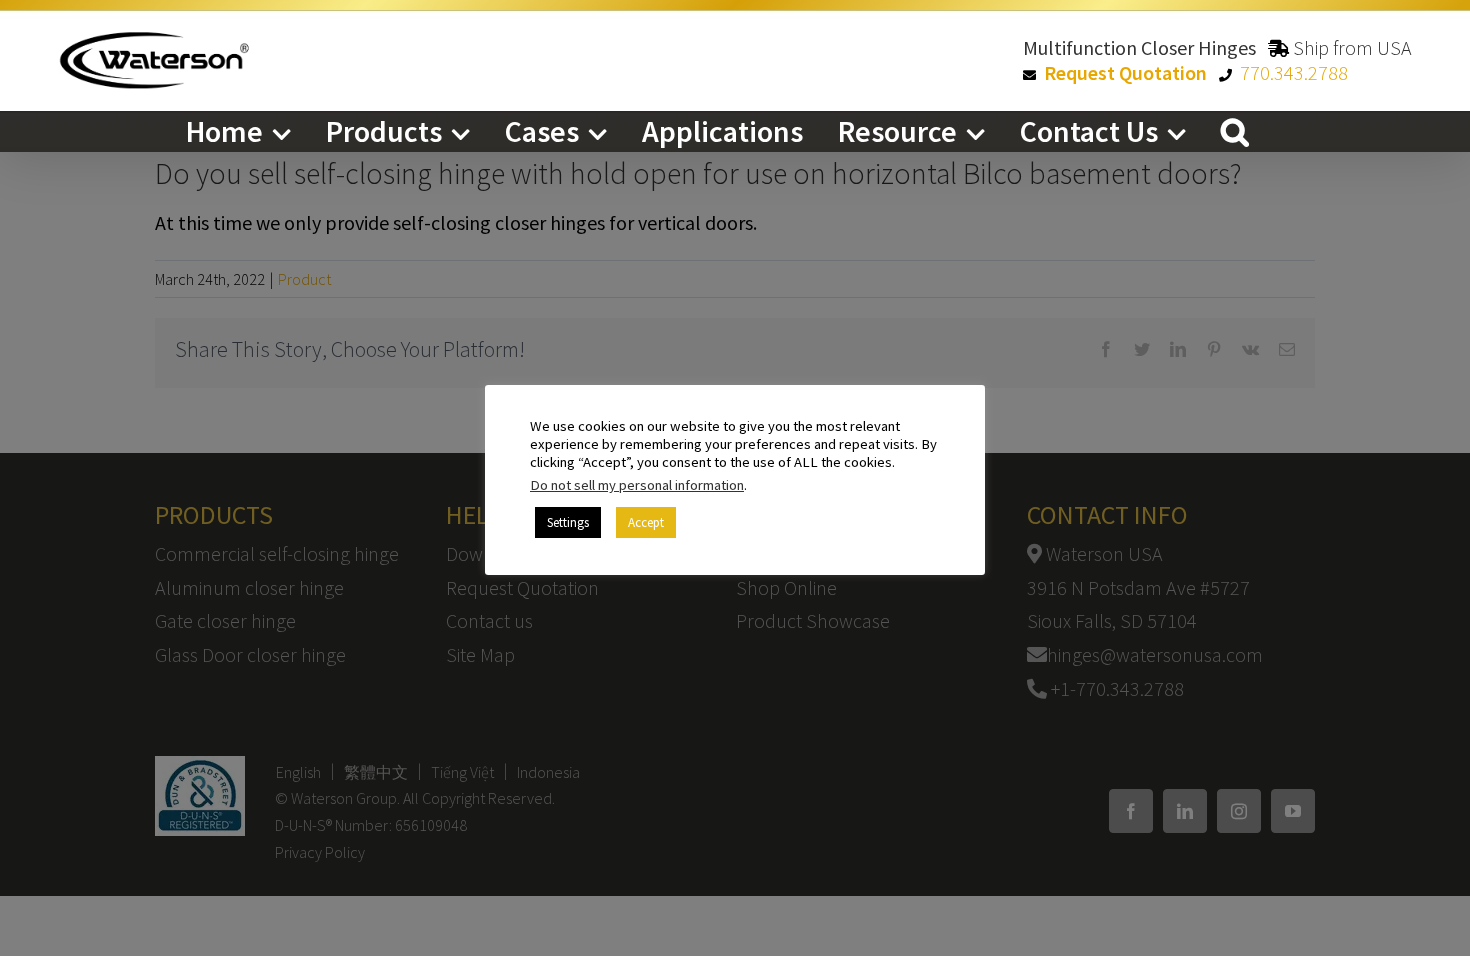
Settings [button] (568, 522)
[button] (1235, 131)
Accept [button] (646, 522)
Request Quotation (1125, 72)
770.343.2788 (1294, 72)
